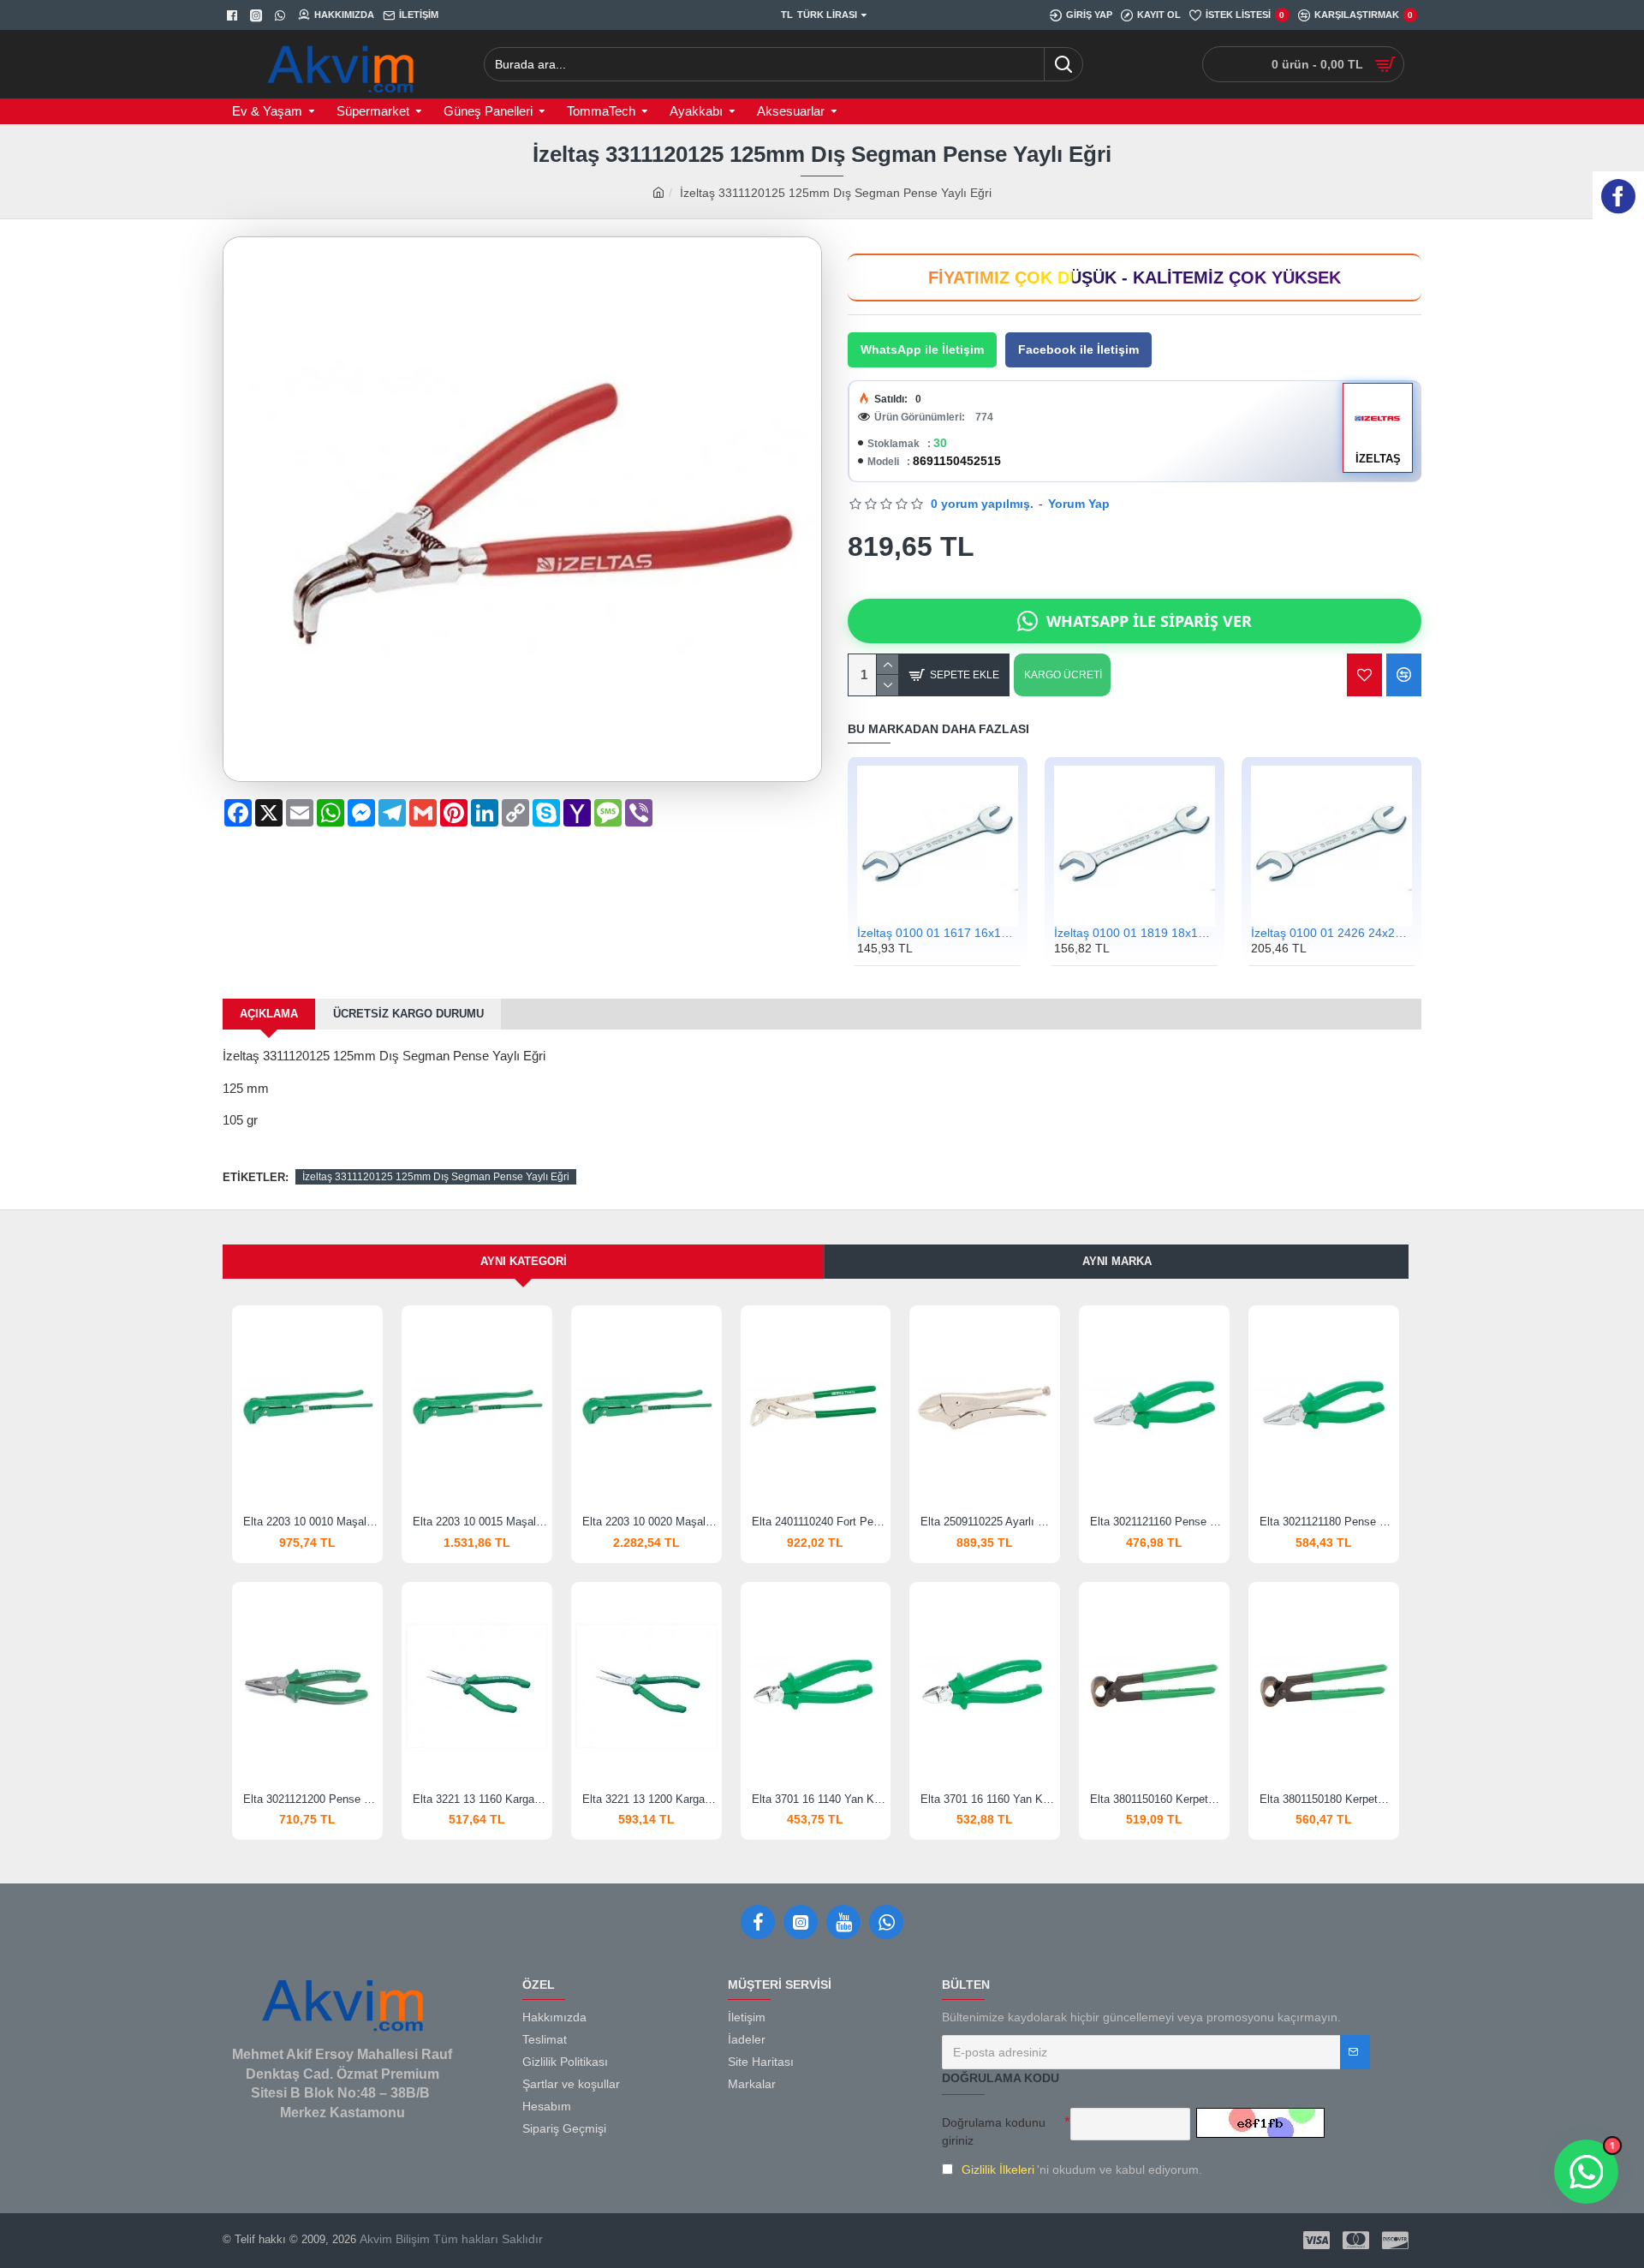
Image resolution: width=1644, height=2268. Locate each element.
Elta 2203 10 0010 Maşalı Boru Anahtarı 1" (311, 1522)
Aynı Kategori (524, 1261)
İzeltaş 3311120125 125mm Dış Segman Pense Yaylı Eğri (436, 1177)
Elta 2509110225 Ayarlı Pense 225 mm (988, 1522)
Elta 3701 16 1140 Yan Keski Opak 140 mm (819, 1799)
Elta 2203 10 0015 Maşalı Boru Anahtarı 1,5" (480, 1522)
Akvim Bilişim (393, 2239)
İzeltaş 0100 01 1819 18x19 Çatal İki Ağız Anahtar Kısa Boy (1135, 933)
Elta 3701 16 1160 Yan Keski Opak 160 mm (988, 1799)
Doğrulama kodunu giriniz (994, 2131)
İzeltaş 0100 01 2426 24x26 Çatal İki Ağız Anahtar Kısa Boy (1331, 933)
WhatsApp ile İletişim (922, 349)
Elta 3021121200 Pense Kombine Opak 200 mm (311, 1799)
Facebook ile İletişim (1078, 349)
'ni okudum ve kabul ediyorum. (1082, 2170)
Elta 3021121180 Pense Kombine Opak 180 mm (1327, 1522)
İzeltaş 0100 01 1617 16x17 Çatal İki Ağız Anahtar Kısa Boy (938, 933)
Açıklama (269, 1014)
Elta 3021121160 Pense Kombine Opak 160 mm (1158, 1522)
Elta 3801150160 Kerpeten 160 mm (1158, 1799)
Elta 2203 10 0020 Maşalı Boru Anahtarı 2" (650, 1522)
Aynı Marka (1117, 1261)
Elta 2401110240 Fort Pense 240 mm (819, 1522)
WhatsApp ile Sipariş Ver (1149, 621)
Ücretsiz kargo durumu (408, 1014)
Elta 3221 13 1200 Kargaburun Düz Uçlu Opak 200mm (650, 1799)
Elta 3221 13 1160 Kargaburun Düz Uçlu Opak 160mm (480, 1799)
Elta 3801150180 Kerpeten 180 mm (1327, 1799)
